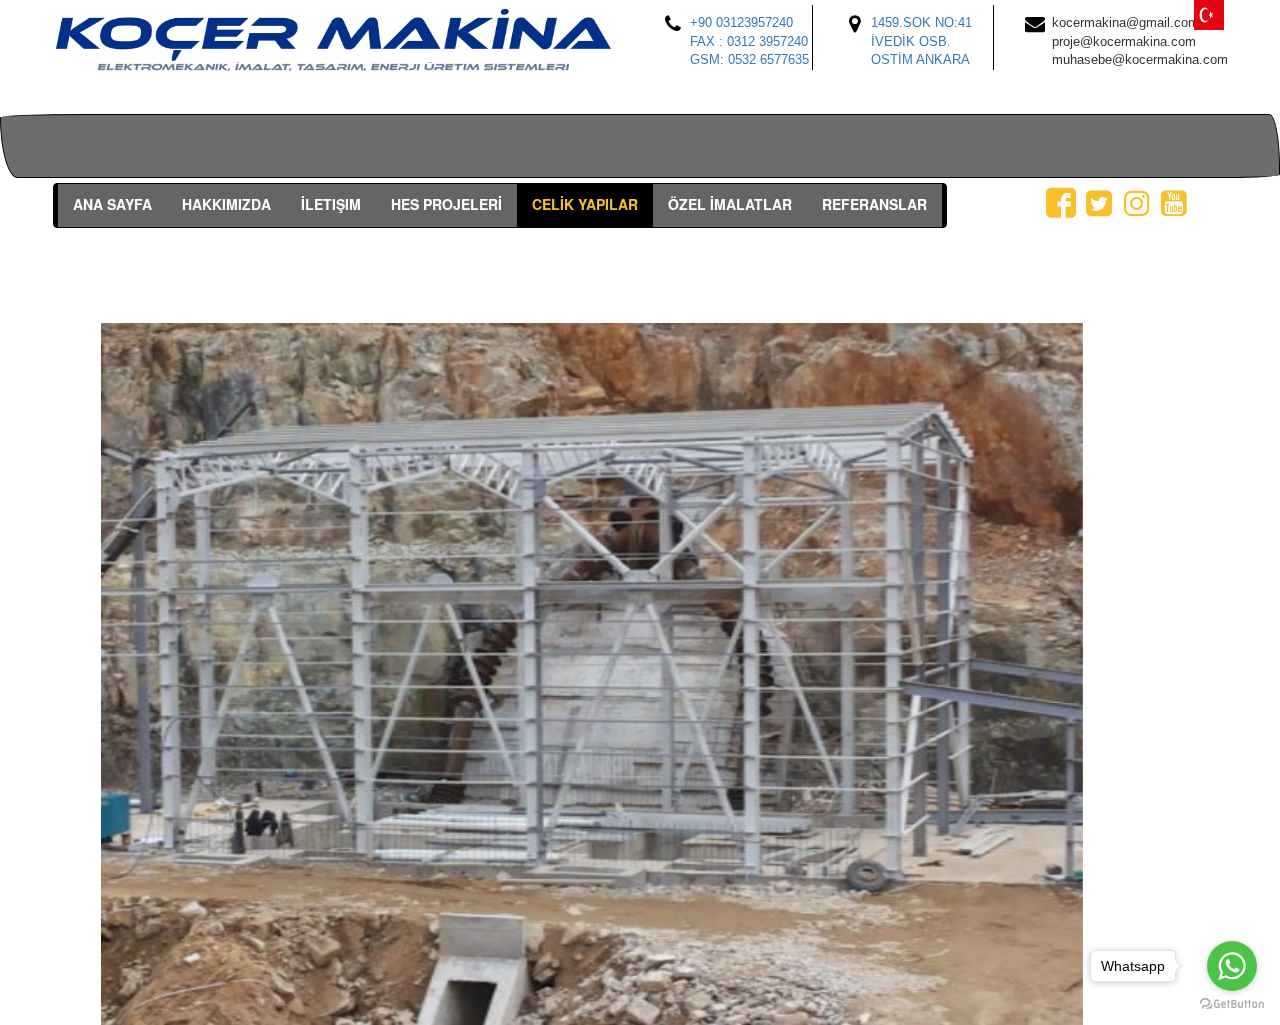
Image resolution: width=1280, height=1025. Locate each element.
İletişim (331, 204)
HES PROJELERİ (446, 204)
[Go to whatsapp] (1232, 966)
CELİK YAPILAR (585, 204)
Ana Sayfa (112, 204)
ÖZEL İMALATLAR (730, 204)
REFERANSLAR (874, 204)
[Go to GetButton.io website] (1232, 1004)
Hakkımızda (226, 204)
